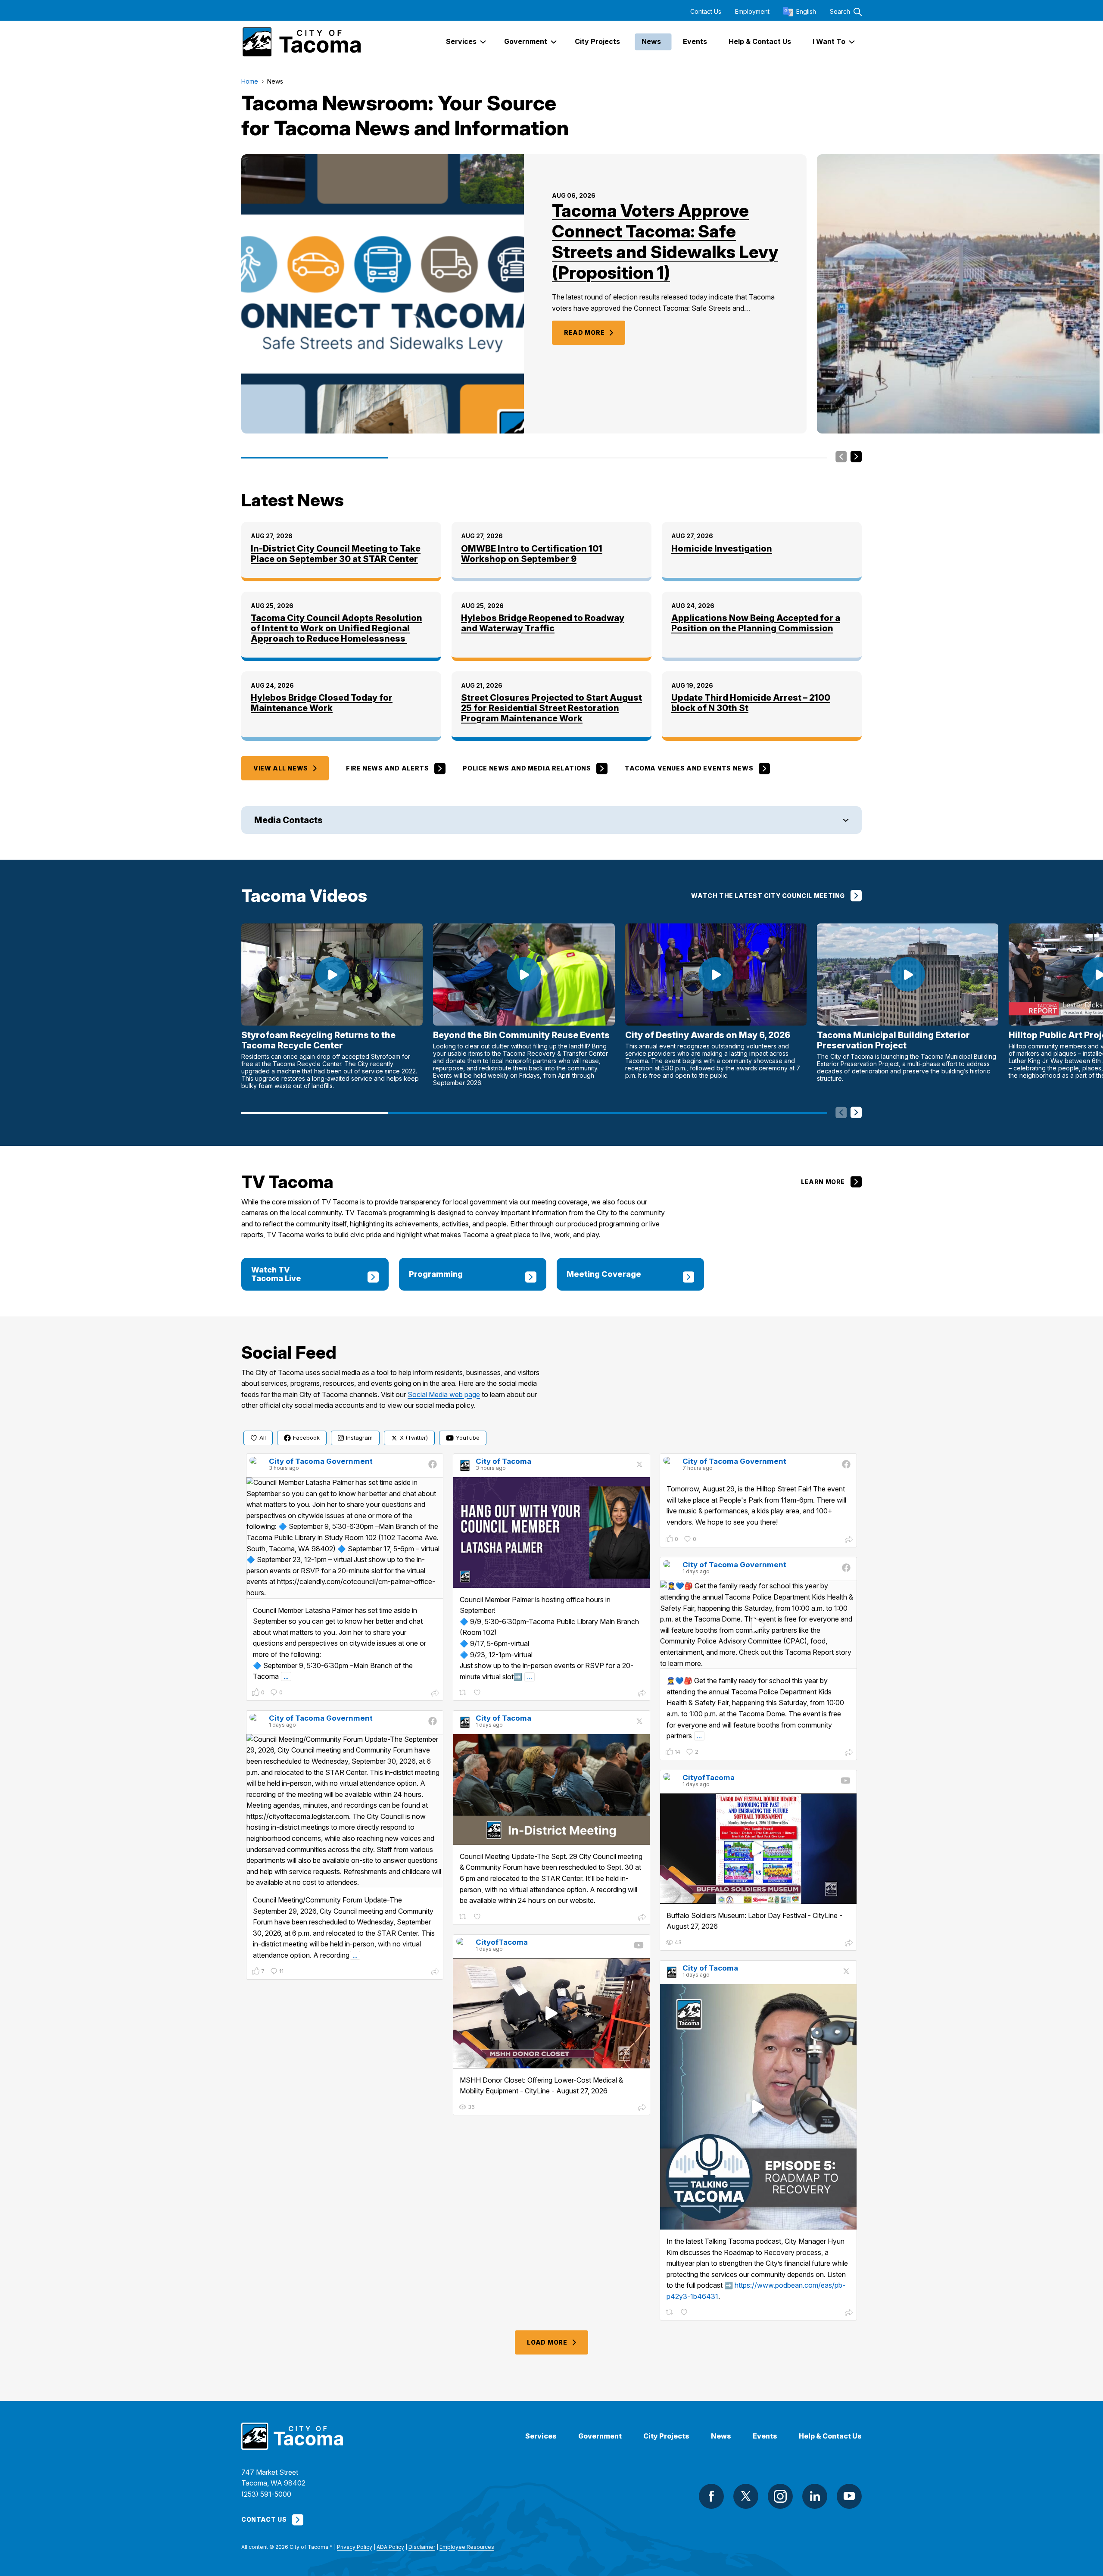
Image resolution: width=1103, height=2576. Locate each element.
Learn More (823, 1182)
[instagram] (780, 2496)
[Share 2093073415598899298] (849, 2314)
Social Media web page (444, 1394)
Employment (752, 12)
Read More (584, 332)
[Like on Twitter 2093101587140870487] (478, 1917)
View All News (281, 768)
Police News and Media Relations (527, 768)
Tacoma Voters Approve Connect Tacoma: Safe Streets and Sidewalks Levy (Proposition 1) (665, 242)
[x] (746, 2496)
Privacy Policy (355, 2547)
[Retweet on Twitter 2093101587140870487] (463, 1917)
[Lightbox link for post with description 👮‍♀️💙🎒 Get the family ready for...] (758, 1625)
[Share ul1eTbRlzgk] (849, 1944)
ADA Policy (390, 2547)
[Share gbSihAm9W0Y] (642, 2108)
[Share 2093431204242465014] (642, 1694)
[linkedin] (815, 2496)
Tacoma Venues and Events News (689, 768)
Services (541, 2436)
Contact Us (706, 12)
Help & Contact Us (830, 2436)
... (286, 1676)
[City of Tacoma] (301, 42)
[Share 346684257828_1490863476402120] (435, 1694)
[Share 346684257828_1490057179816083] (849, 1753)
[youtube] (849, 2496)
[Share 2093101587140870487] (642, 1918)
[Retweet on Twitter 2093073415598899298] (670, 2312)
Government (600, 2436)
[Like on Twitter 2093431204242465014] (478, 1693)
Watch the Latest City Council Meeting (768, 896)
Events (765, 2436)
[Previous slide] (841, 457)
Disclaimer (422, 2547)
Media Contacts (288, 820)
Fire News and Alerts (387, 768)
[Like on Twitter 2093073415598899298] (685, 2312)
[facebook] (711, 2496)
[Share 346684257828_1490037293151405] (435, 1973)
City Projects (666, 2436)
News (721, 2436)
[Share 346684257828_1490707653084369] (849, 1541)
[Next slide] (856, 457)
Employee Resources (467, 2547)
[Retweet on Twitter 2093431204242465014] (463, 1693)
